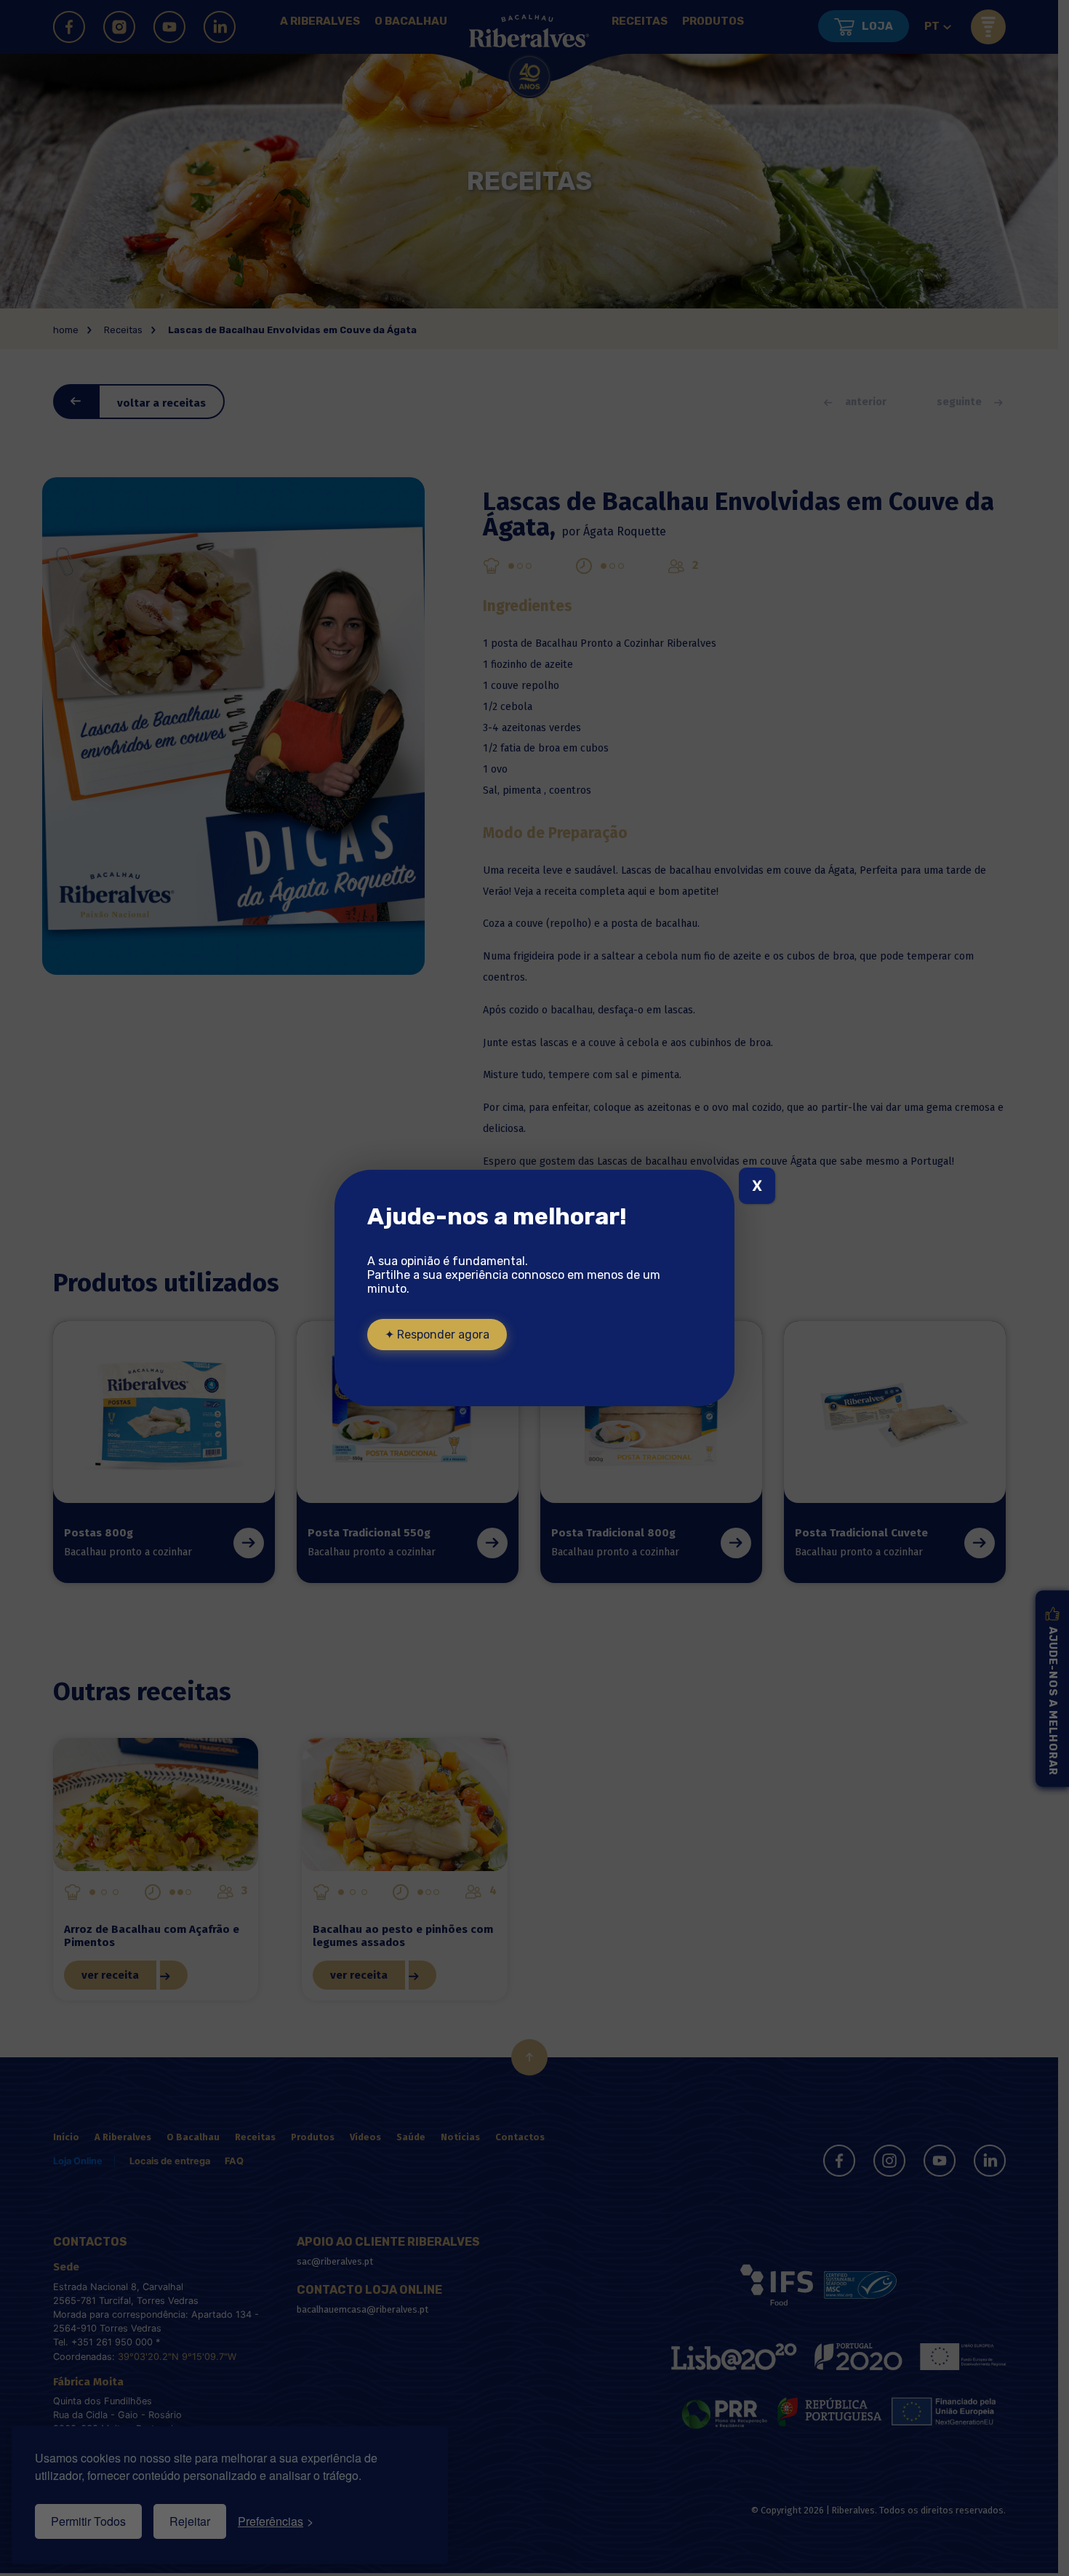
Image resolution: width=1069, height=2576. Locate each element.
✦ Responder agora (437, 1335)
